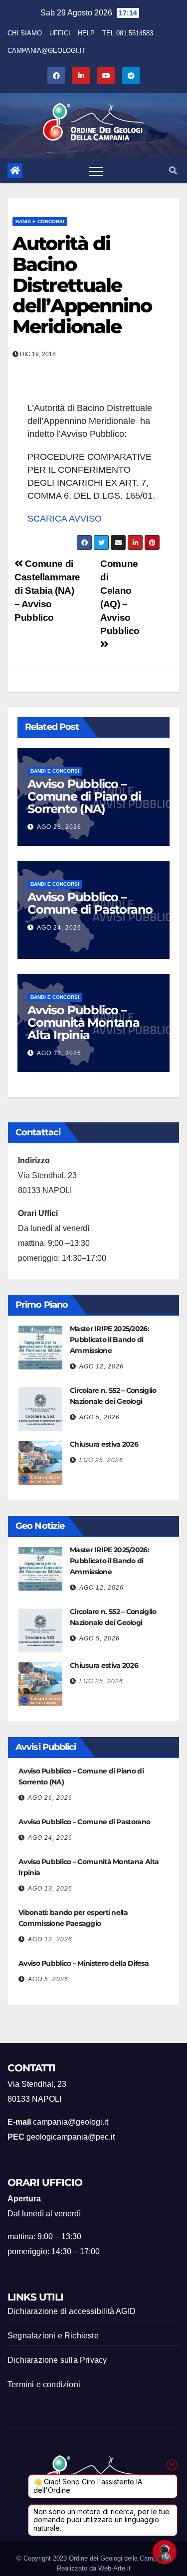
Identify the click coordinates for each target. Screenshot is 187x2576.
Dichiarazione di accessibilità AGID (72, 2311)
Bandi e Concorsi (40, 221)
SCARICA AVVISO (65, 519)
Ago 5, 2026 (99, 1417)
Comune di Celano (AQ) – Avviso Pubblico (120, 597)
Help (86, 33)
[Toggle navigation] (96, 171)
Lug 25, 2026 (101, 1460)
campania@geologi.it (47, 51)
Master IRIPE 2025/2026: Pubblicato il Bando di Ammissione (109, 1340)
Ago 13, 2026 (59, 1053)
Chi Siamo (25, 33)
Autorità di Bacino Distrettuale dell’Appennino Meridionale (82, 285)
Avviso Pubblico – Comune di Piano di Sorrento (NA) (84, 796)
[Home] (15, 171)
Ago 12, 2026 (101, 1366)
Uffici (60, 33)
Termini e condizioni (44, 2384)
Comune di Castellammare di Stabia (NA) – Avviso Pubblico (47, 591)
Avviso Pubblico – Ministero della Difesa (84, 1963)
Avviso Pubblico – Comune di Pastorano (90, 903)
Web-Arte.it (114, 2568)
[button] (173, 171)
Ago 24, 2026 (59, 928)
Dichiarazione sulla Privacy (57, 2360)
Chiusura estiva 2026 (104, 1444)
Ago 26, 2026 (59, 827)
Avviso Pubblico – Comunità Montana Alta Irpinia (84, 1022)
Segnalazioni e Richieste (53, 2336)
